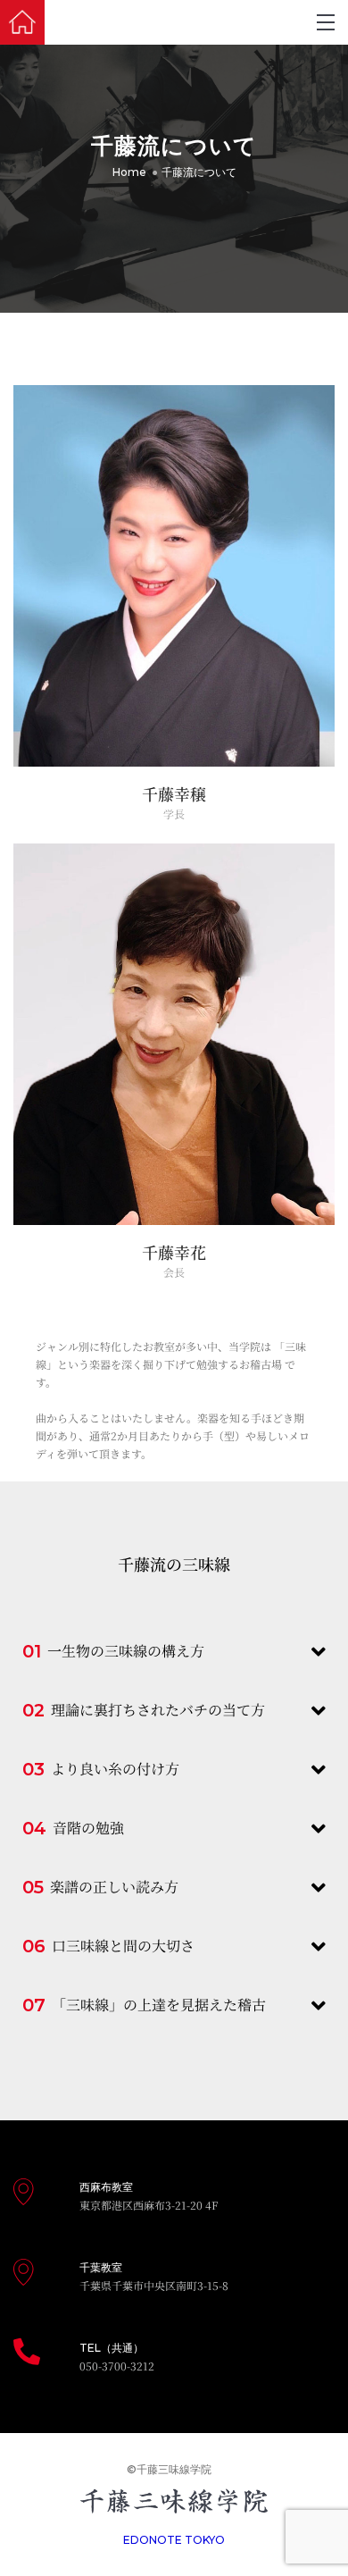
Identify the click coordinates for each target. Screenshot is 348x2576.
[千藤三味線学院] (22, 22)
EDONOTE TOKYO (174, 2540)
